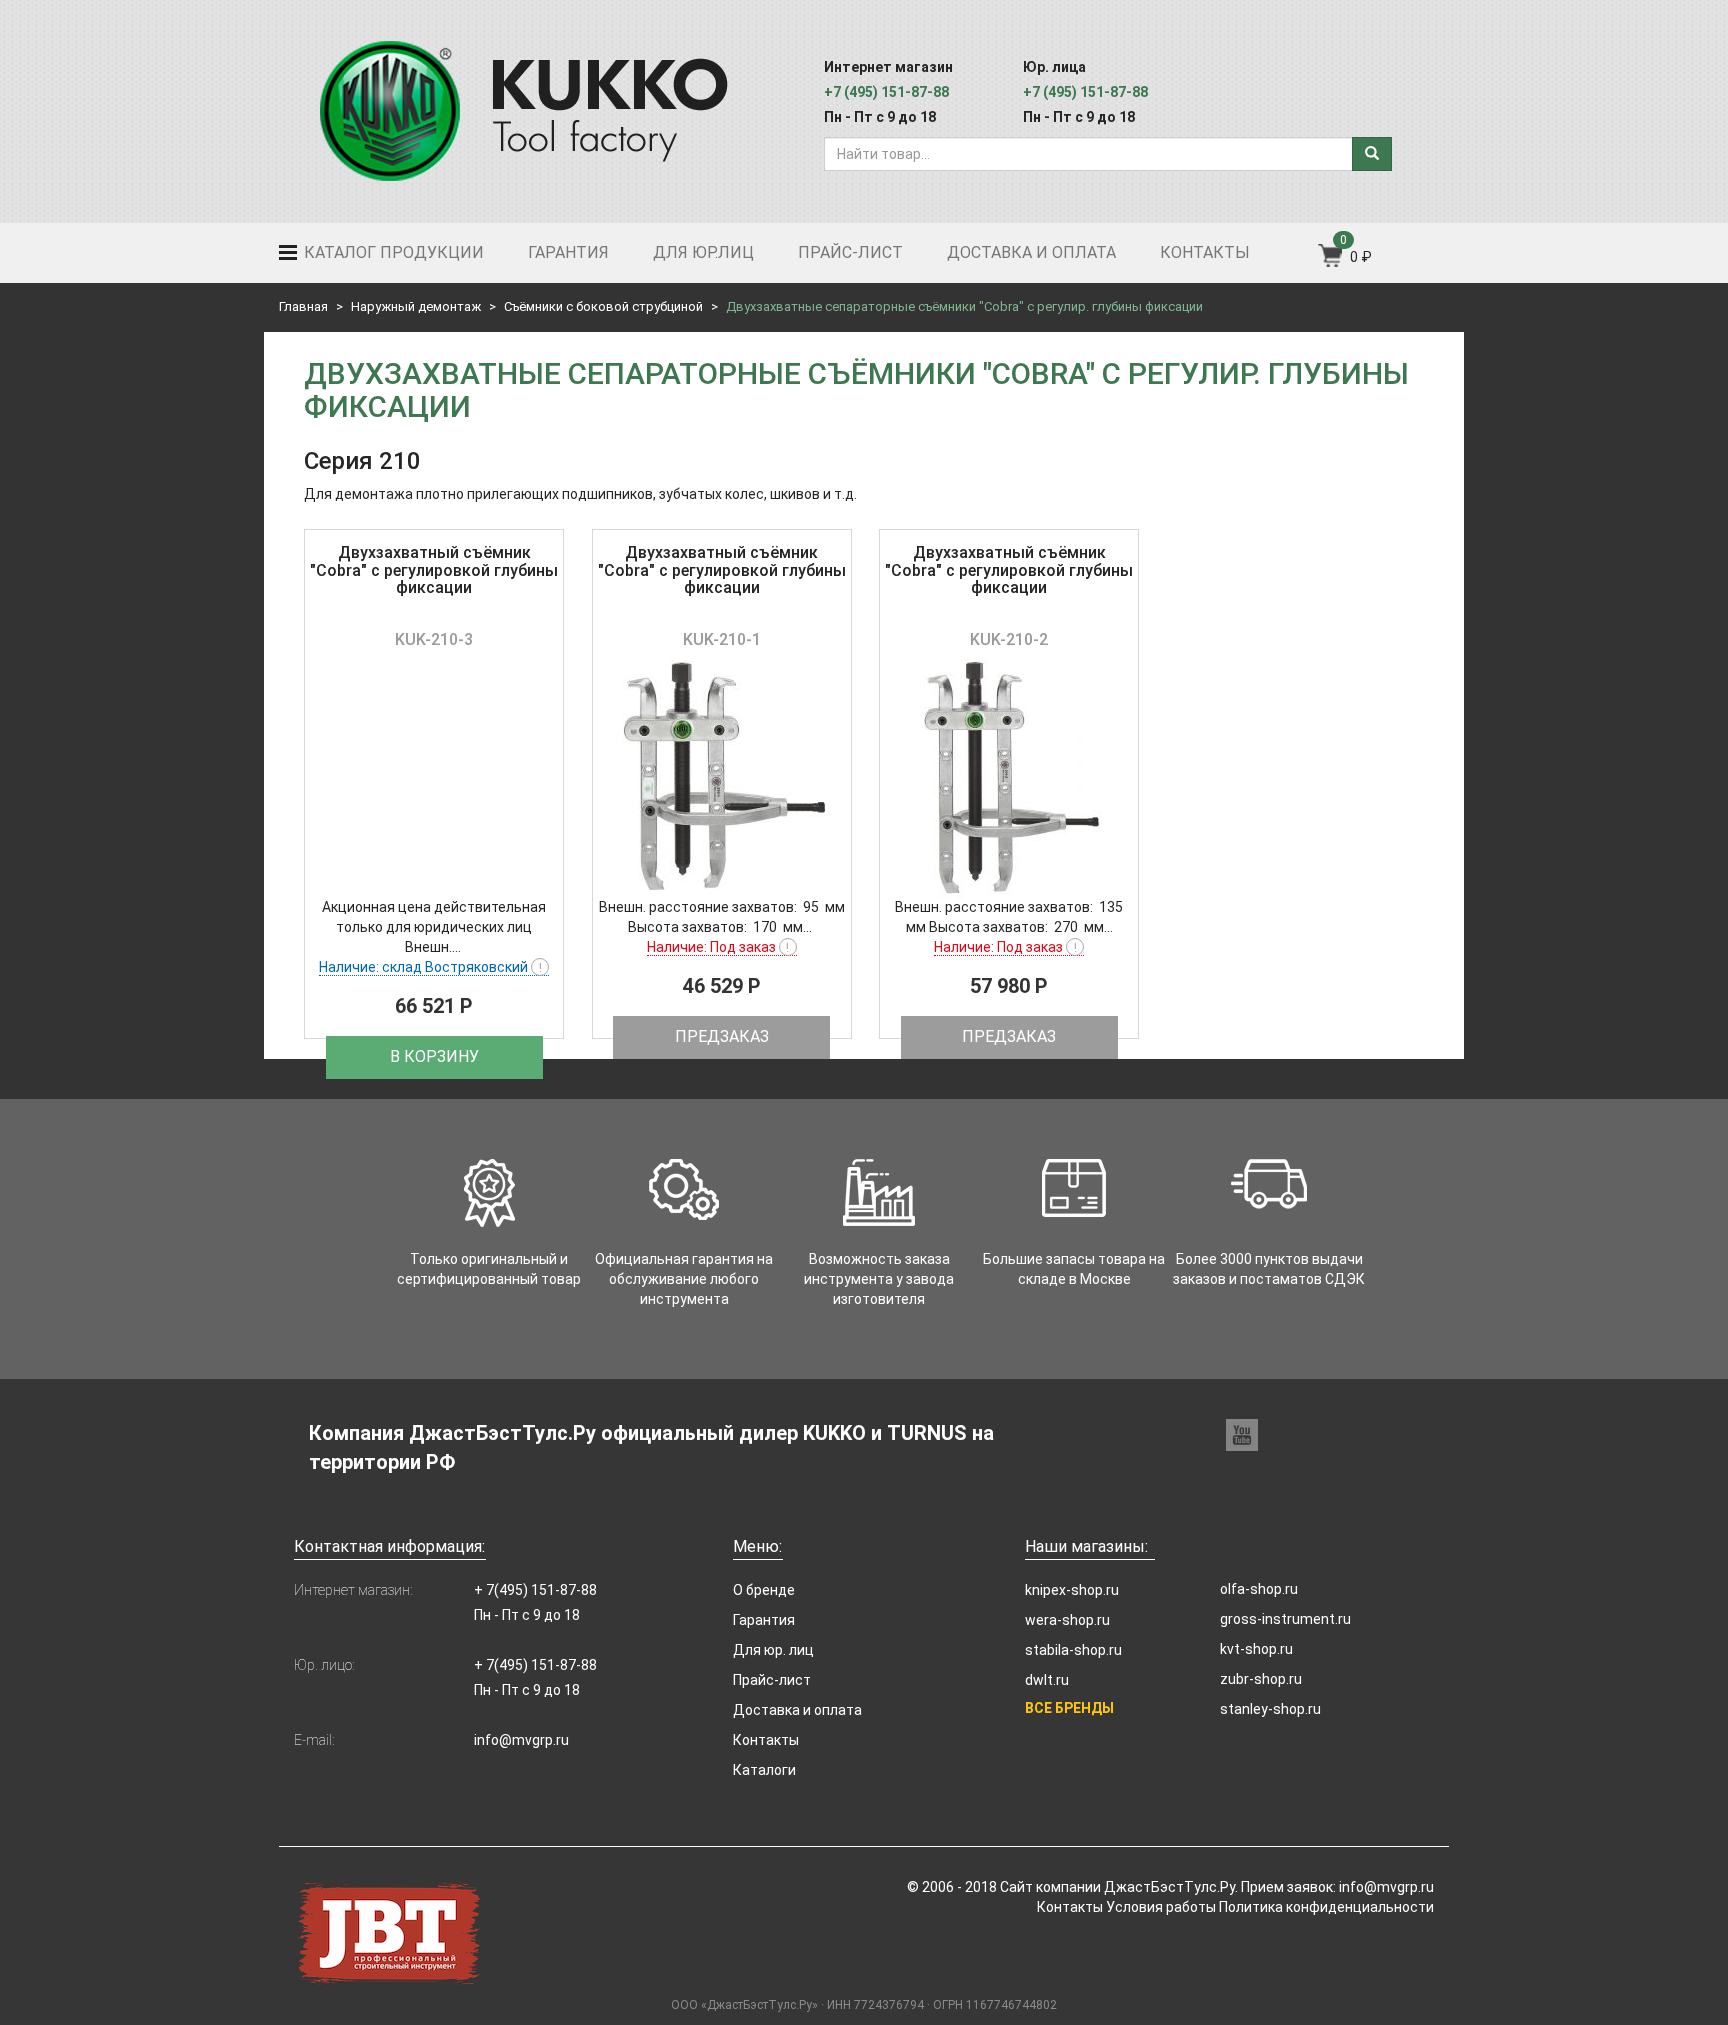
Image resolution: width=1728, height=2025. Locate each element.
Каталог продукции (392, 252)
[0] (1331, 262)
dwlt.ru (1047, 1680)
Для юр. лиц (773, 1650)
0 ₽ (1361, 257)
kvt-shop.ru (1256, 1649)
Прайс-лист (850, 252)
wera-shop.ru (1067, 1620)
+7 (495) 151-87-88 (886, 92)
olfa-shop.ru (1259, 1589)
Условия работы (1161, 1907)
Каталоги (764, 1770)
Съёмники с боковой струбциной (603, 306)
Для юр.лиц (703, 252)
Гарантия (568, 252)
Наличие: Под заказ (718, 947)
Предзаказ (722, 1036)
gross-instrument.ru (1285, 1619)
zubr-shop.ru (1261, 1679)
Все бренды (1069, 1708)
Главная (303, 306)
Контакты (1205, 252)
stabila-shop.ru (1073, 1650)
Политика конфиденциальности (1326, 1907)
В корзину (434, 1056)
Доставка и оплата (1031, 252)
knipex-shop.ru (1072, 1590)
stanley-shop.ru (1270, 1709)
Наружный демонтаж (416, 306)
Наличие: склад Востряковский (430, 967)
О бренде (764, 1590)
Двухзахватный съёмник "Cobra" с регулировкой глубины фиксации (434, 570)
